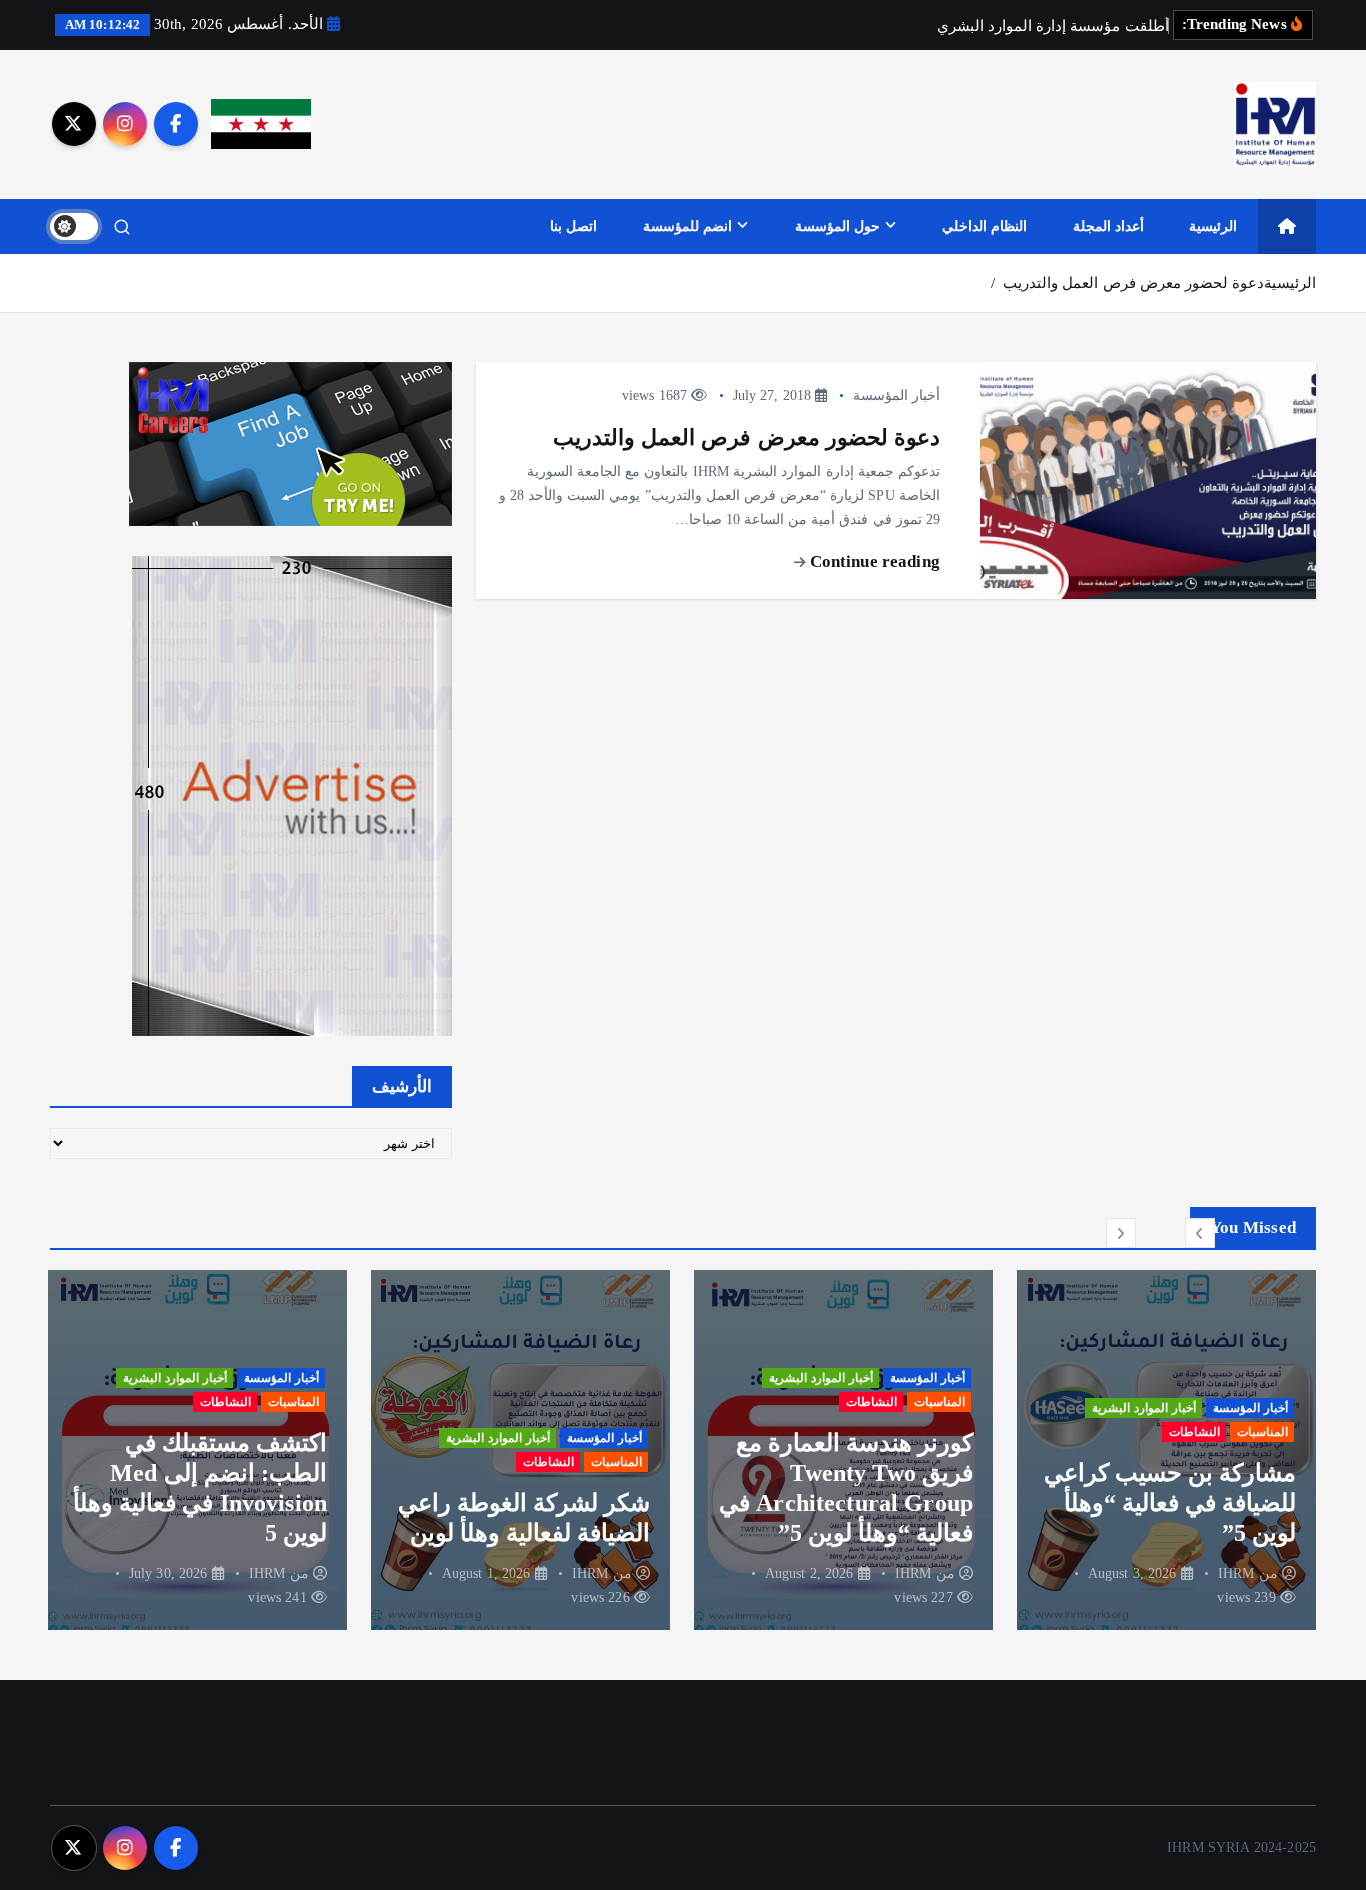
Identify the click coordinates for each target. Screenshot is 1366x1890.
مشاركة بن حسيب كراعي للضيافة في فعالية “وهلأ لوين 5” (1170, 1503)
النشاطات (1194, 1432)
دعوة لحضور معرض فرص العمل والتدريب (1133, 283)
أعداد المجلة (1108, 226)
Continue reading (873, 561)
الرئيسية (1213, 226)
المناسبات (1262, 1432)
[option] (1166, 1450)
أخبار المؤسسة (896, 395)
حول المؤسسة (837, 226)
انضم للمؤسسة (687, 226)
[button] (1200, 1233)
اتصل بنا (573, 226)
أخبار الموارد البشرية (1144, 1408)
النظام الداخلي (984, 226)
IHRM (1236, 1573)
